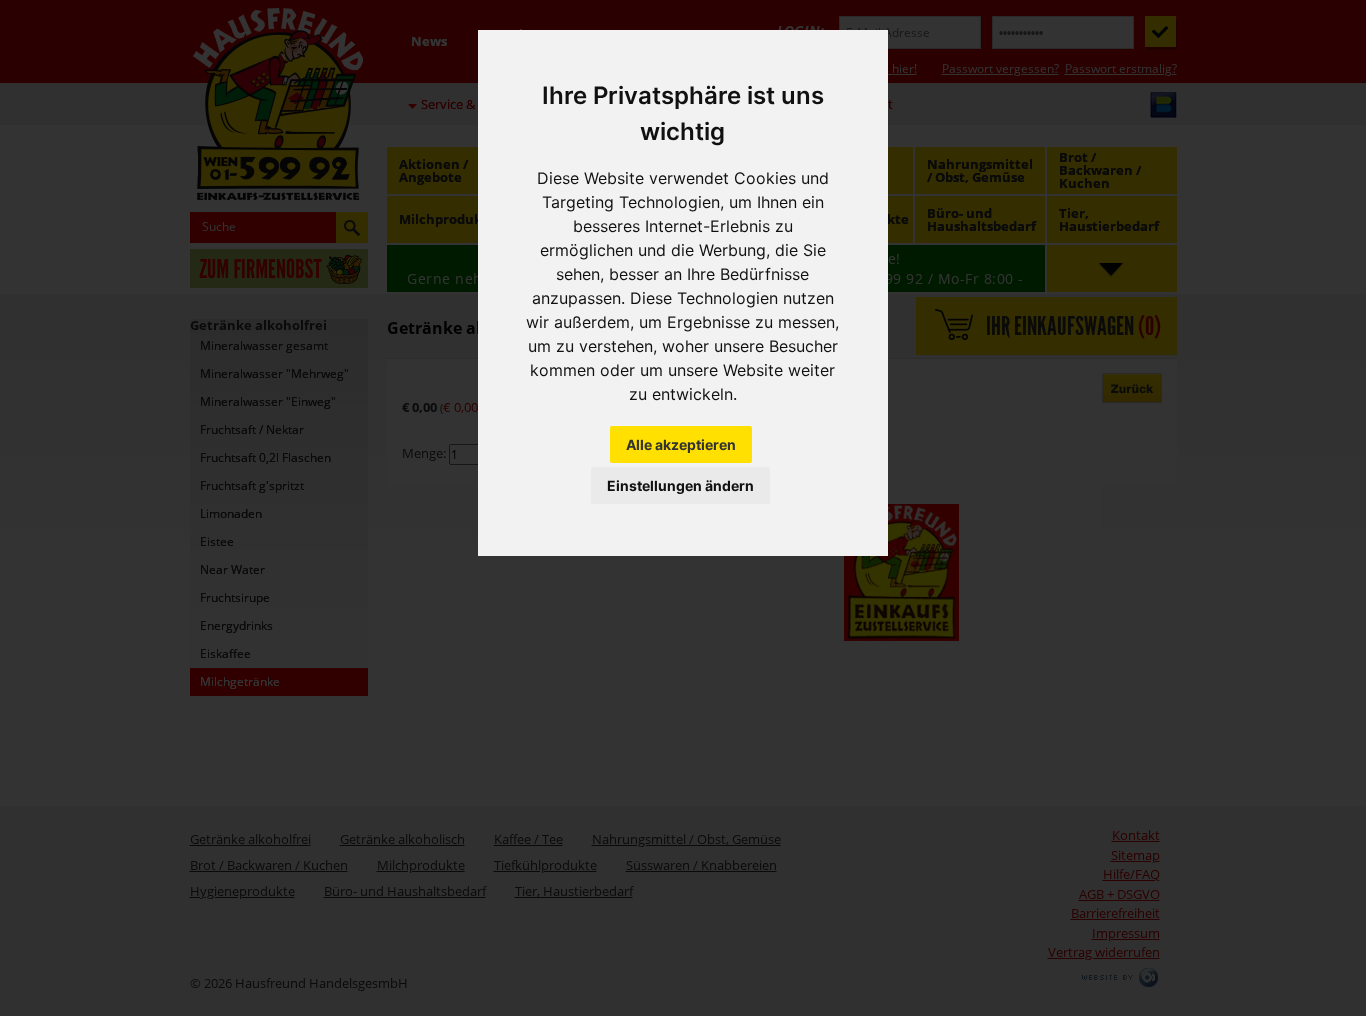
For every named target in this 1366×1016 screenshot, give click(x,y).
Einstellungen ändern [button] (680, 485)
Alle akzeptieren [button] (681, 444)
